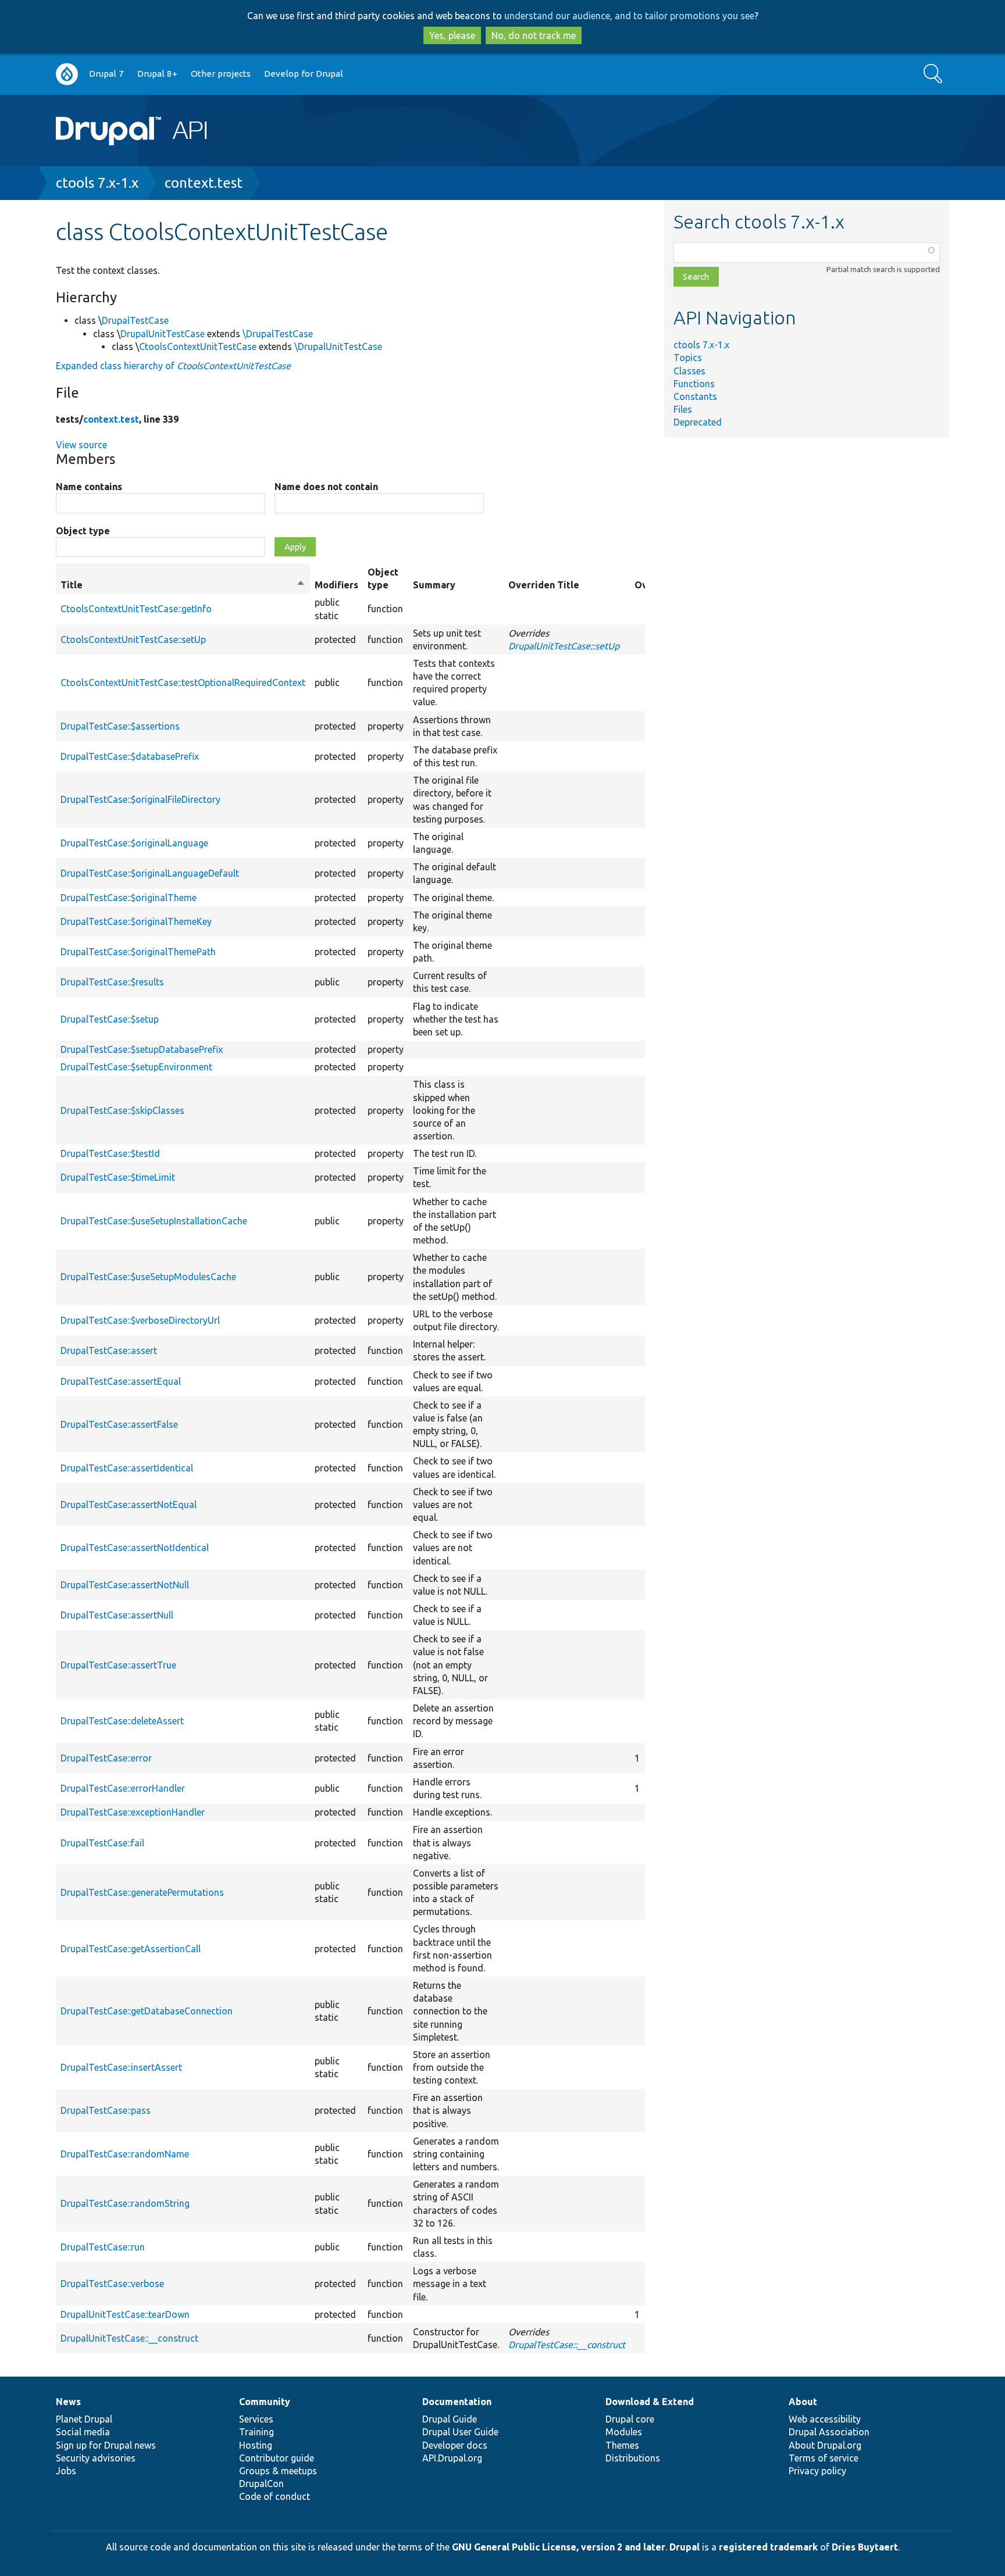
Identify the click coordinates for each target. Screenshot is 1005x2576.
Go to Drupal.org (67, 74)
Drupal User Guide (460, 2432)
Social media (83, 2432)
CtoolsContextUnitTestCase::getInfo (136, 609)
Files (683, 409)
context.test (204, 183)
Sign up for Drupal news (106, 2445)
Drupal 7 (106, 74)
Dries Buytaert (865, 2547)
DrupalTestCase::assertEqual (121, 1381)
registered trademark (768, 2547)
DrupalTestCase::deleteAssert (122, 1721)
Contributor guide (277, 2458)
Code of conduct (275, 2496)
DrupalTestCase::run (103, 2247)
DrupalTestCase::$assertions (120, 726)
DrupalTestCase (135, 320)
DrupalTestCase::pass (106, 2110)
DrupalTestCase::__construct (567, 2345)
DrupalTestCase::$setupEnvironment (136, 1067)
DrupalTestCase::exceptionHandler (133, 1812)
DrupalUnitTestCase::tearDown (125, 2314)
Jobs (66, 2471)
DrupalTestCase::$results (112, 982)
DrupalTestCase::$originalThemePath (138, 952)
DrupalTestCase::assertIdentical (127, 1468)
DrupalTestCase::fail (102, 1843)
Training (256, 2432)
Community (265, 2402)
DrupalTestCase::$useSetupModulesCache (148, 1277)
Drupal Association (829, 2432)
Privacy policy (817, 2471)
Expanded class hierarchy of (173, 366)
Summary (434, 585)
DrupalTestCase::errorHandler (123, 1788)
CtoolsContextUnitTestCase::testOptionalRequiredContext (183, 683)
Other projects (221, 74)
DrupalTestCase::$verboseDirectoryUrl (140, 1320)
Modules (624, 2432)
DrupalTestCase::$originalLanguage (134, 843)
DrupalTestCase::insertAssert (121, 2067)
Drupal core (630, 2419)
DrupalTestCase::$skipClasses (122, 1110)
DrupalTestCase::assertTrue (118, 1665)
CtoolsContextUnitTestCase (198, 346)
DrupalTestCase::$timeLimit (118, 1177)
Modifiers (336, 585)
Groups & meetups (278, 2471)
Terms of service (824, 2458)
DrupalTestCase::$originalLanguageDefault (150, 873)
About (803, 2402)
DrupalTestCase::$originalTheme (129, 898)
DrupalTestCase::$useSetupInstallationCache (154, 1221)
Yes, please (452, 35)
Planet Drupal (84, 2419)
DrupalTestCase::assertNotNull (125, 1585)
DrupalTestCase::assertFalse (119, 1424)
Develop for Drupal (304, 74)
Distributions (633, 2458)
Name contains (89, 487)
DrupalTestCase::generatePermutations (142, 1892)
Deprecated (698, 422)
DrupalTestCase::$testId (110, 1153)
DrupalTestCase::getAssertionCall (131, 1949)
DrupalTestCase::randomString (125, 2203)
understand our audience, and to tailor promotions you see (629, 16)
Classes (689, 371)
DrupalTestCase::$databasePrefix (130, 756)
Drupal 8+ (157, 74)
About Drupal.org (825, 2445)
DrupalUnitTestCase (163, 334)
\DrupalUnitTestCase (338, 346)
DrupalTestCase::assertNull (117, 1615)
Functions (694, 384)
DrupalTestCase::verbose (112, 2284)
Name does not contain (326, 487)
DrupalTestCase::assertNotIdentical (135, 1548)
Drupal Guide (450, 2419)
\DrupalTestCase (278, 334)
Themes (622, 2445)
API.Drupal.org (452, 2458)
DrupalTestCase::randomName (125, 2154)
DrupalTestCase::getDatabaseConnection (147, 2011)
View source (81, 445)
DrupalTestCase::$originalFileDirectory (140, 799)
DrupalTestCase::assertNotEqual (129, 1505)
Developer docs (455, 2445)
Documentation (457, 2402)
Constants (695, 396)
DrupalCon (261, 2484)
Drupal (685, 2547)
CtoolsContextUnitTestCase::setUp (133, 639)
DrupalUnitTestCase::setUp (564, 646)
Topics (688, 358)
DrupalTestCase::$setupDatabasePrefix (142, 1049)
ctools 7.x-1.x (97, 183)
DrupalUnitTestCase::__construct (129, 2338)
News (68, 2402)
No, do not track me (534, 35)
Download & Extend (650, 2402)
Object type (83, 531)
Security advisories (96, 2458)
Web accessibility (825, 2419)
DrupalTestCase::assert (109, 1350)
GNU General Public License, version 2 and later (559, 2547)
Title (183, 585)
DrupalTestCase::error (106, 1758)
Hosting (256, 2445)
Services (256, 2419)
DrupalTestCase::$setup (110, 1019)
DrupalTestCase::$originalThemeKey (136, 921)
